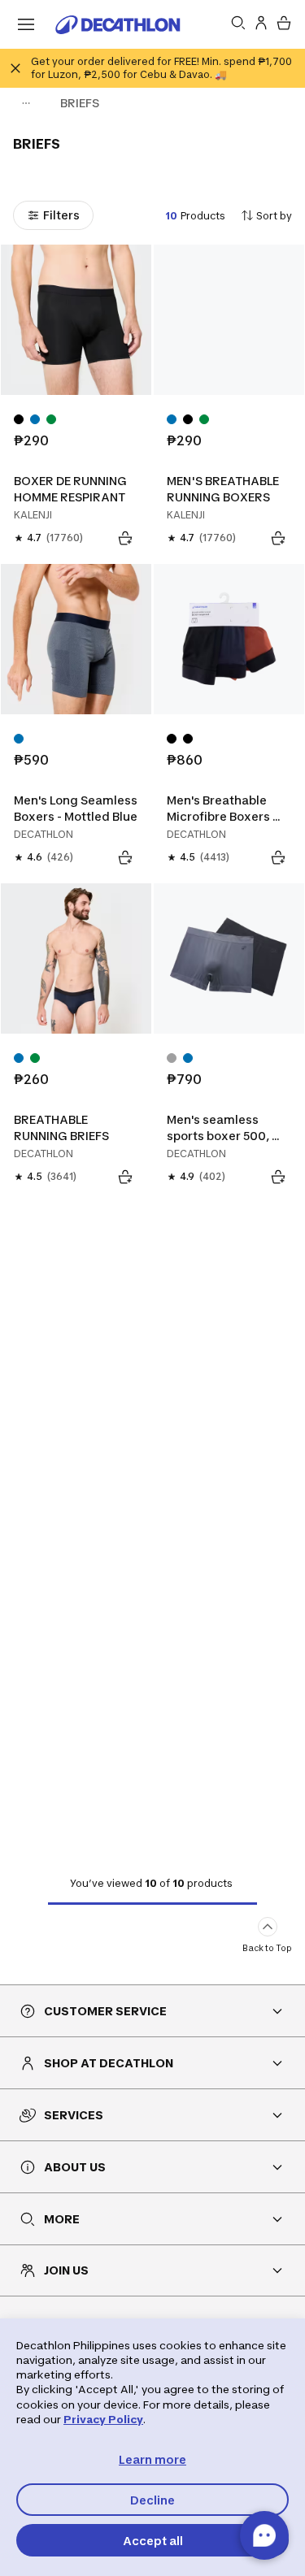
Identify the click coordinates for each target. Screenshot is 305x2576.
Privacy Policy (103, 2419)
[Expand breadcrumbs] (26, 103)
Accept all (153, 2541)
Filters (61, 215)
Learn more (152, 2459)
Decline (152, 2500)
